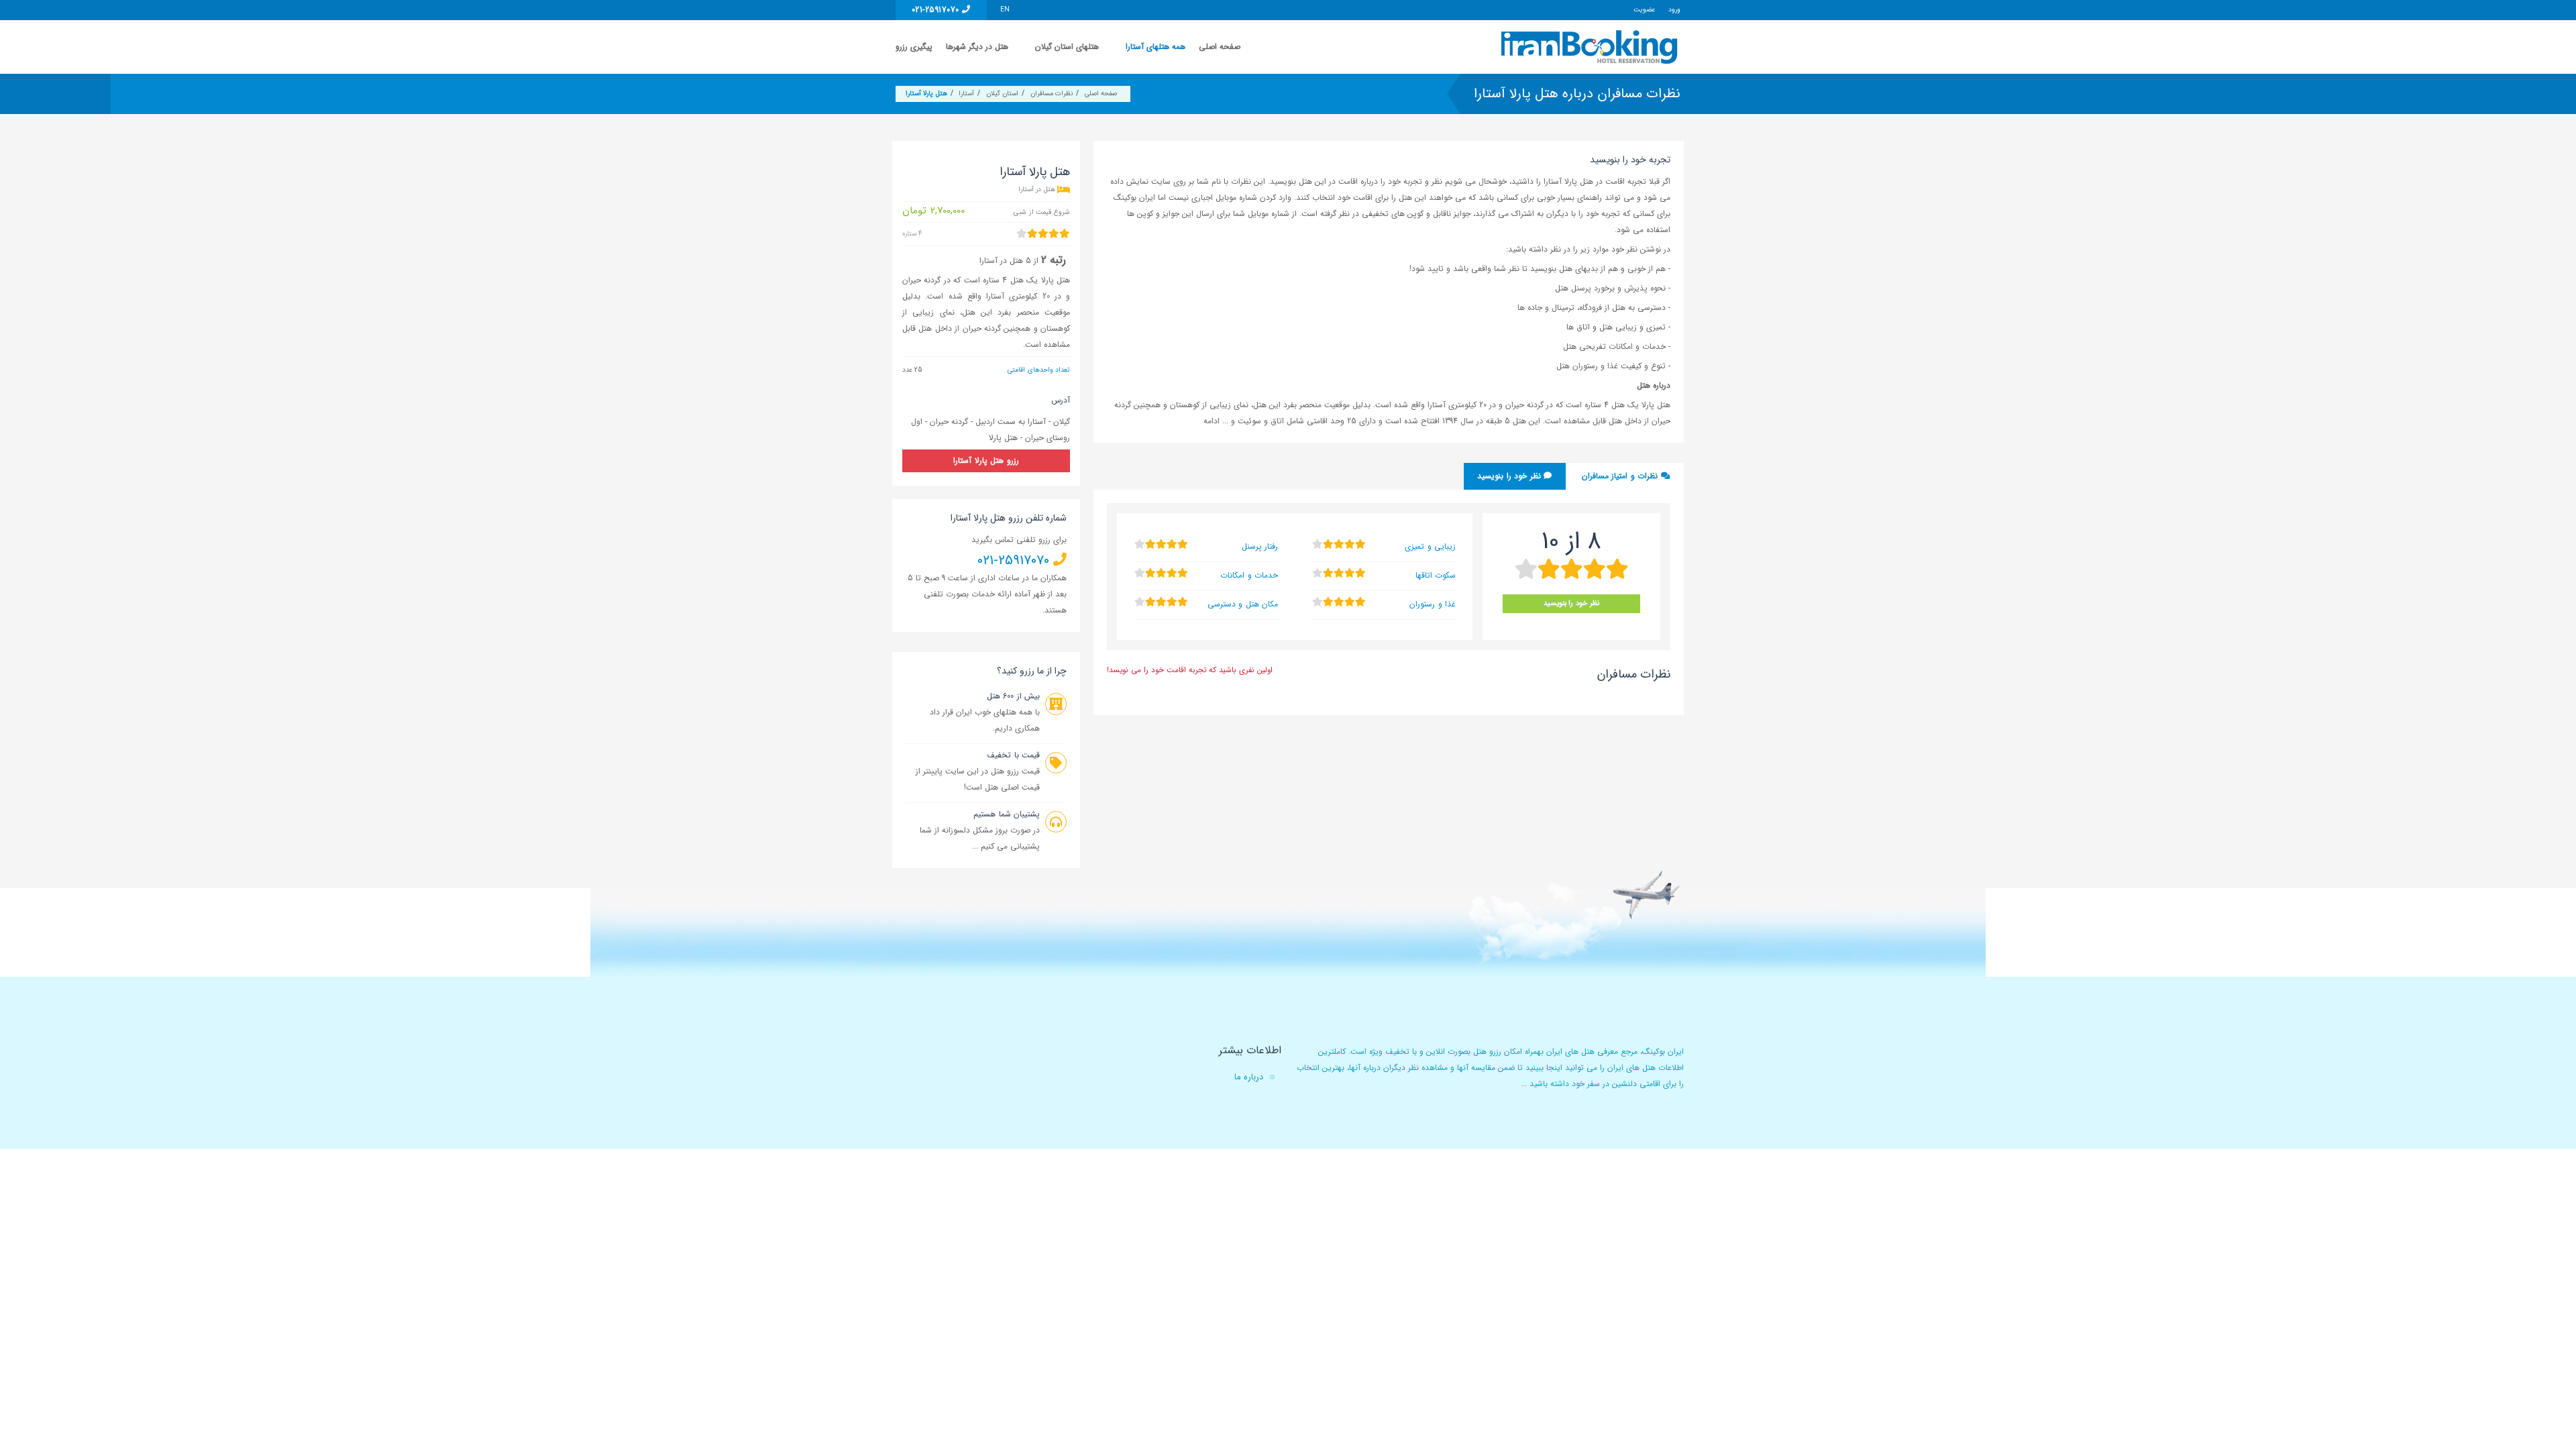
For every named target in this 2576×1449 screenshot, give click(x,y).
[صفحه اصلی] (1591, 47)
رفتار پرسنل (1260, 546)
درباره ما (1249, 1077)
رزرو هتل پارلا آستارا (986, 461)
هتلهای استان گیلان (1067, 47)
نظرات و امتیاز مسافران (1621, 476)
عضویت (1644, 10)
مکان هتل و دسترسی (1243, 604)
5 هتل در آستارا (1005, 261)
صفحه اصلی (1220, 47)
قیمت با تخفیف (1013, 755)
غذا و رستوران (1433, 604)
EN (1005, 10)
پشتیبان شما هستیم (1007, 814)
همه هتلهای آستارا (1156, 47)
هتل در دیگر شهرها (977, 47)
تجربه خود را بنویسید (1630, 160)
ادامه (1213, 421)
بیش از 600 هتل (1013, 696)
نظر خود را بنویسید (1510, 476)
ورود (1674, 10)
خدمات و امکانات (1249, 575)
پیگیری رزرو (914, 47)
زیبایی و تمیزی (1430, 546)
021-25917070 (937, 10)
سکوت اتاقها (1436, 575)
